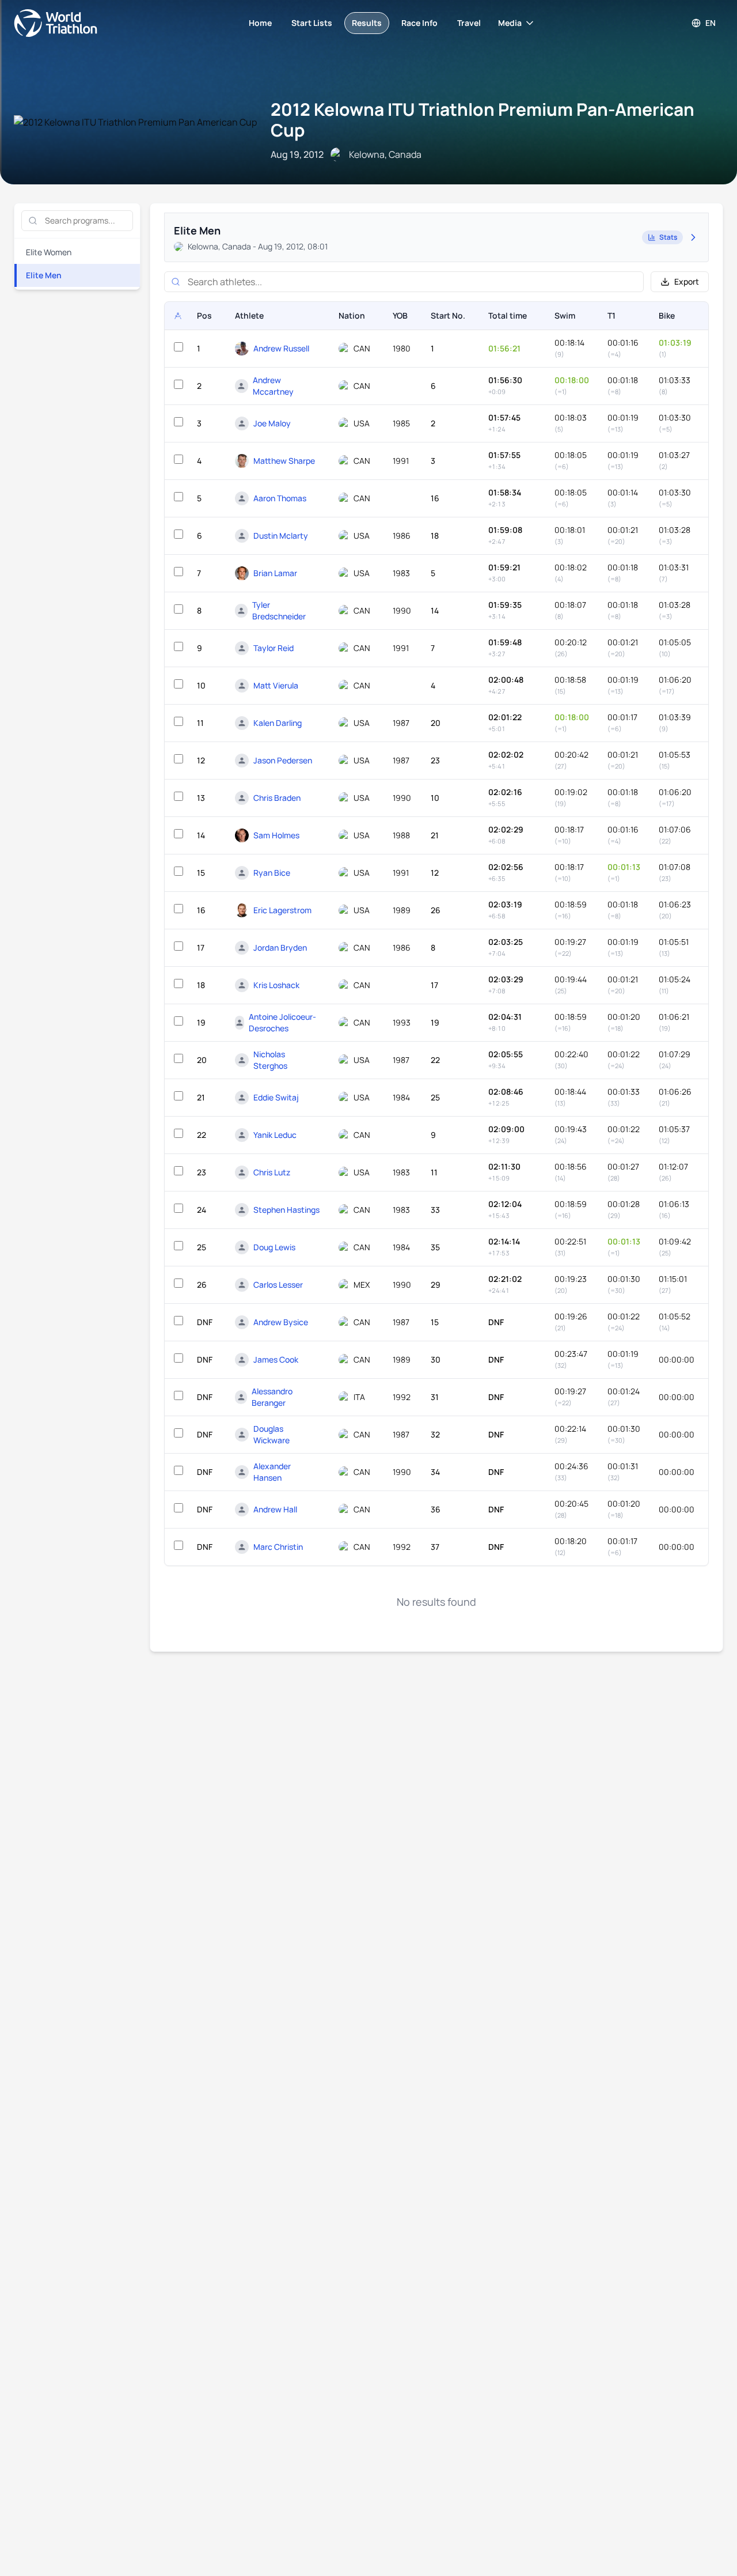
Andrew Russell (281, 348)
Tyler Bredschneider (279, 610)
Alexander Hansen (272, 1472)
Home (260, 23)
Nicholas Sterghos (270, 1060)
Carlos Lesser (278, 1285)
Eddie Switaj (276, 1097)
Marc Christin (278, 1547)
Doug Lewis (274, 1247)
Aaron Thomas (280, 498)
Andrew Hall (275, 1509)
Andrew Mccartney (273, 386)
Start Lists (312, 23)
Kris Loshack (276, 985)
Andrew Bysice (281, 1322)
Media (510, 23)
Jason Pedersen (283, 760)
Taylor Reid (273, 648)
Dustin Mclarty (281, 536)
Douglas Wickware (271, 1434)
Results (367, 23)
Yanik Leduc (275, 1135)
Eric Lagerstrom (282, 910)
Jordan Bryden (280, 947)
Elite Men (44, 275)
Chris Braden (277, 798)
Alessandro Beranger (272, 1397)
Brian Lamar (275, 573)
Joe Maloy (272, 423)
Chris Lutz (272, 1172)
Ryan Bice (272, 873)
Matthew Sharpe (284, 461)
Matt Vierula (276, 685)
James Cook (276, 1359)
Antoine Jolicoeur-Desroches (282, 1022)
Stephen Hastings (286, 1210)
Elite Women (49, 252)
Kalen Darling (278, 723)
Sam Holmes (276, 835)
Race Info (419, 23)
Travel (469, 23)
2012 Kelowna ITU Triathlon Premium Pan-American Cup (483, 120)
